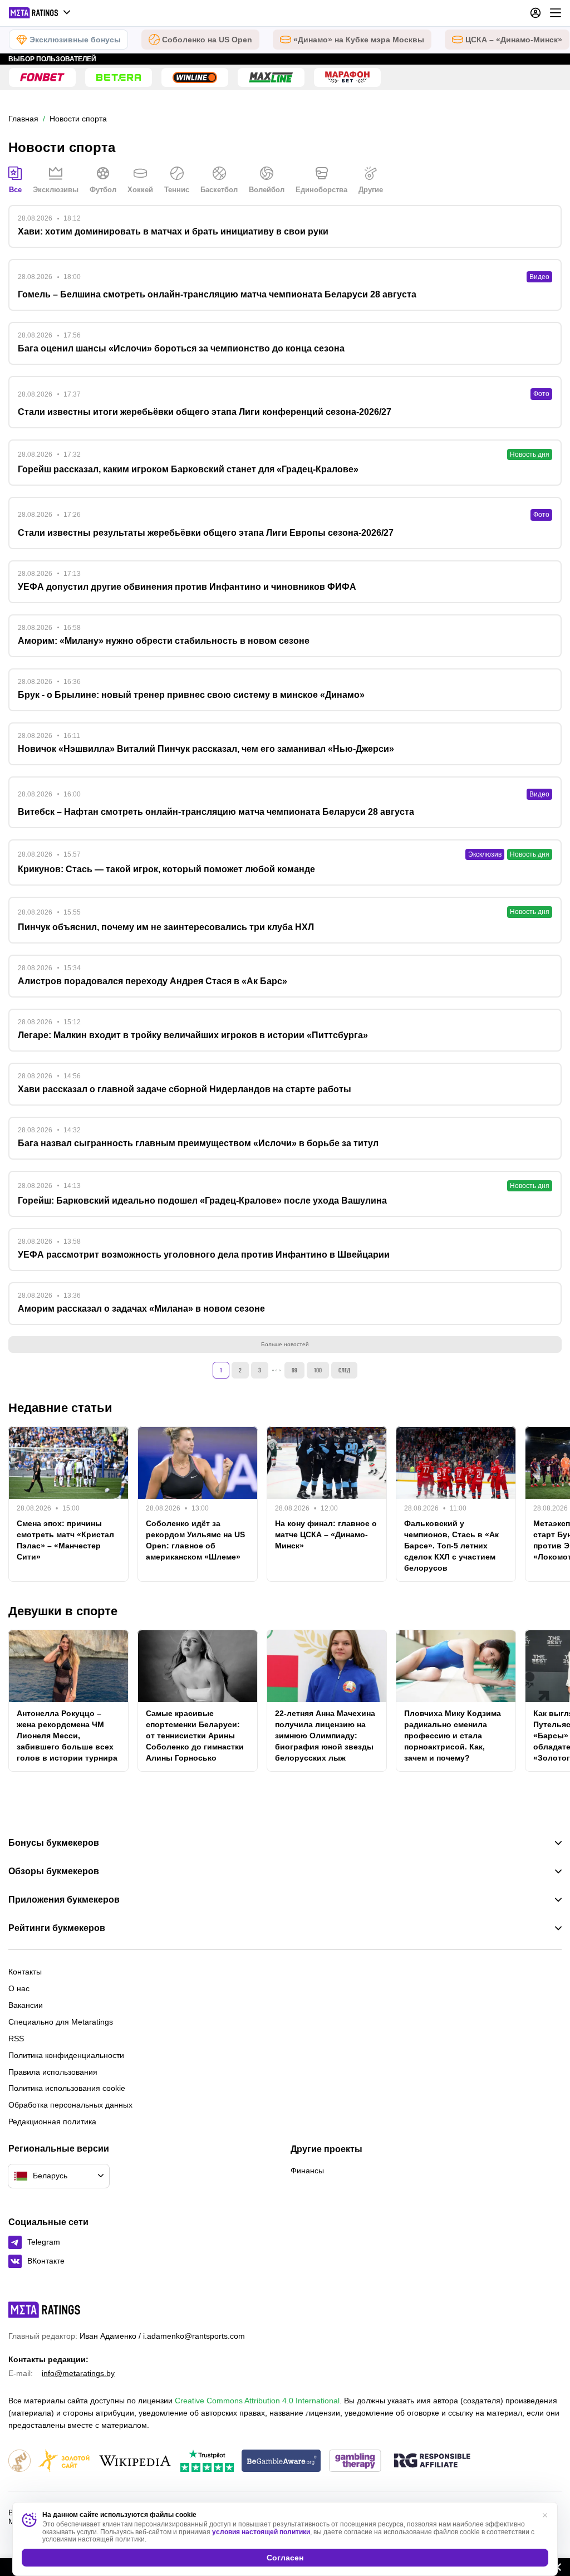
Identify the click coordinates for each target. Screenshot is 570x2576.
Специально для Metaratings (61, 2022)
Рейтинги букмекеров (57, 1928)
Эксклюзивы (56, 190)
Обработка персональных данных (70, 2105)
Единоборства (321, 190)
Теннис (177, 190)
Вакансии (26, 2005)
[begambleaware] (281, 2462)
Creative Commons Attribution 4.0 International (257, 2401)
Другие (371, 190)
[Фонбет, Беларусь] (42, 77)
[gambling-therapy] (355, 2462)
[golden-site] (64, 2462)
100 (318, 1370)
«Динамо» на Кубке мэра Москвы (359, 40)
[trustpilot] (207, 2462)
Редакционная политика (52, 2122)
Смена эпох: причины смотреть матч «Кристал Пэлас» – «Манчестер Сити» (65, 1540)
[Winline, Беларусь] (195, 77)
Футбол (103, 190)
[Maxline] (271, 77)
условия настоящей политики (261, 2532)
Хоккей (140, 190)
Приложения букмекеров (64, 1900)
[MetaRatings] (45, 2310)
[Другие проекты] (40, 13)
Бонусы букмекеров (54, 1843)
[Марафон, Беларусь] (347, 77)
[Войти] (535, 13)
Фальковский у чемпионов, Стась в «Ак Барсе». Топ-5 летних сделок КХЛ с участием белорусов (451, 1546)
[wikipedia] (135, 2462)
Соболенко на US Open (207, 40)
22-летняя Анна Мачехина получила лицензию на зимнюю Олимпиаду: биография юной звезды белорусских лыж (325, 1736)
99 (294, 1370)
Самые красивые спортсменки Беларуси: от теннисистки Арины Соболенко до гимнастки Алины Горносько (195, 1736)
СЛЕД (344, 1370)
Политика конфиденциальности (66, 2055)
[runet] (19, 2462)
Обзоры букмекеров (54, 1871)
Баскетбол (219, 190)
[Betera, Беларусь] (119, 77)
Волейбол (267, 190)
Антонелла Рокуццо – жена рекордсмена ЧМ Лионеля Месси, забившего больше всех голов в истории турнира (67, 1736)
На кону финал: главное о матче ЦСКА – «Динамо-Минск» (326, 1534)
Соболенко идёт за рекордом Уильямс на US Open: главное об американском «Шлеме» (195, 1540)
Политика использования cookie (67, 2088)
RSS (16, 2039)
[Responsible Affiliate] (432, 2461)
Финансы (307, 2171)
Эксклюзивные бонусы (75, 40)
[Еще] (556, 13)
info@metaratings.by (78, 2373)
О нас (19, 1988)
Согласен (285, 2558)
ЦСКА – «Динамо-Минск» (514, 40)
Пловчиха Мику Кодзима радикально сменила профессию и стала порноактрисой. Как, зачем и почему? (453, 1736)
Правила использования (53, 2072)
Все (15, 190)
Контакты (25, 1972)
